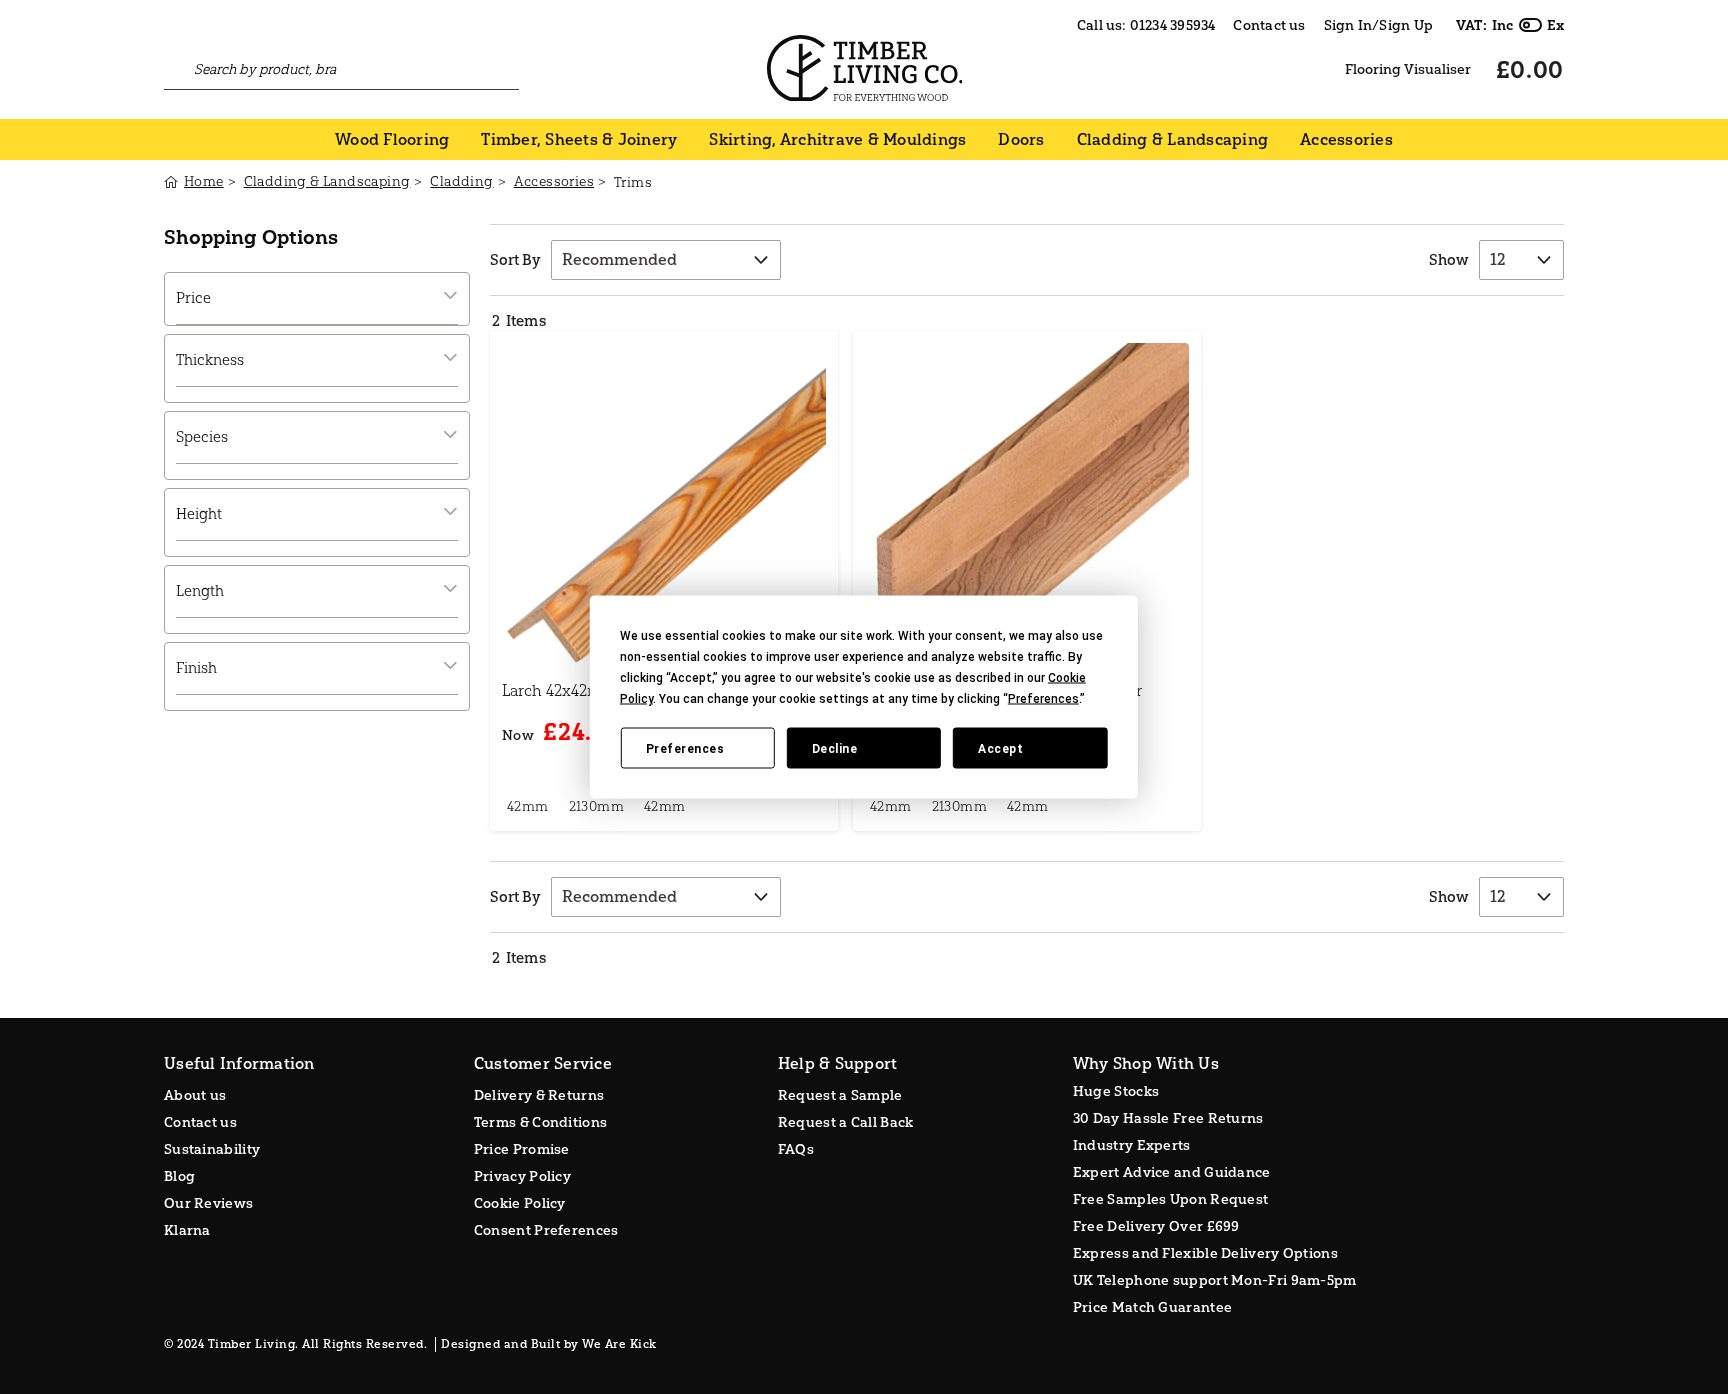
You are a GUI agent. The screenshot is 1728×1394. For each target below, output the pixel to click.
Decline (835, 748)
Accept (1000, 748)
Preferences (685, 748)
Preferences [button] (1043, 699)
